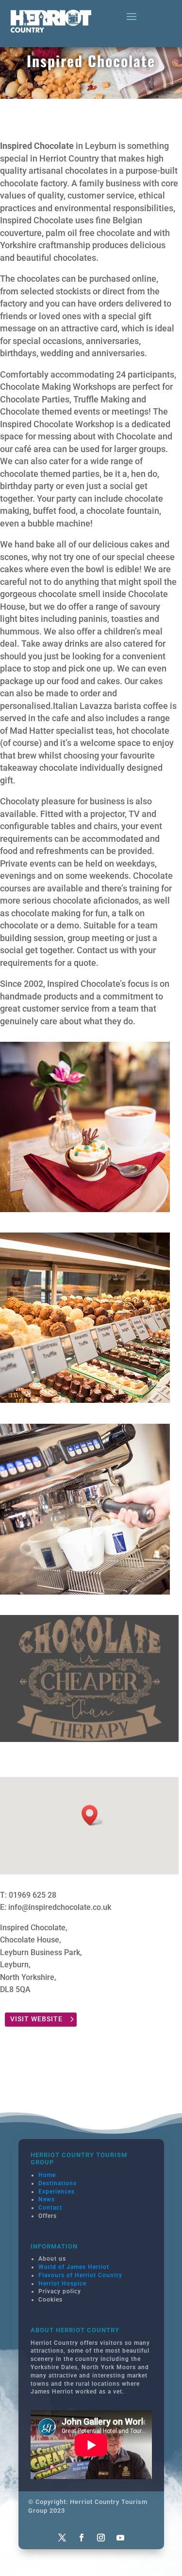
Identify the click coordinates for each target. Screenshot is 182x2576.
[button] (93, 1815)
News (47, 2199)
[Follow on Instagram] (101, 2538)
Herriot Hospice (62, 2284)
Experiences (57, 2192)
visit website (36, 2019)
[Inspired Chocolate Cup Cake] (85, 1209)
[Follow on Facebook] (82, 2538)
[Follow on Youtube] (120, 2538)
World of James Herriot (74, 2267)
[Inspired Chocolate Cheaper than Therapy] (89, 1739)
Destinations (58, 2183)
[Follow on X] (62, 2538)
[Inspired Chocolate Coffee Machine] (85, 1591)
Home (47, 2175)
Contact (50, 2208)
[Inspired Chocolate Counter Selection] (85, 1400)
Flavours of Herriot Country (80, 2275)
